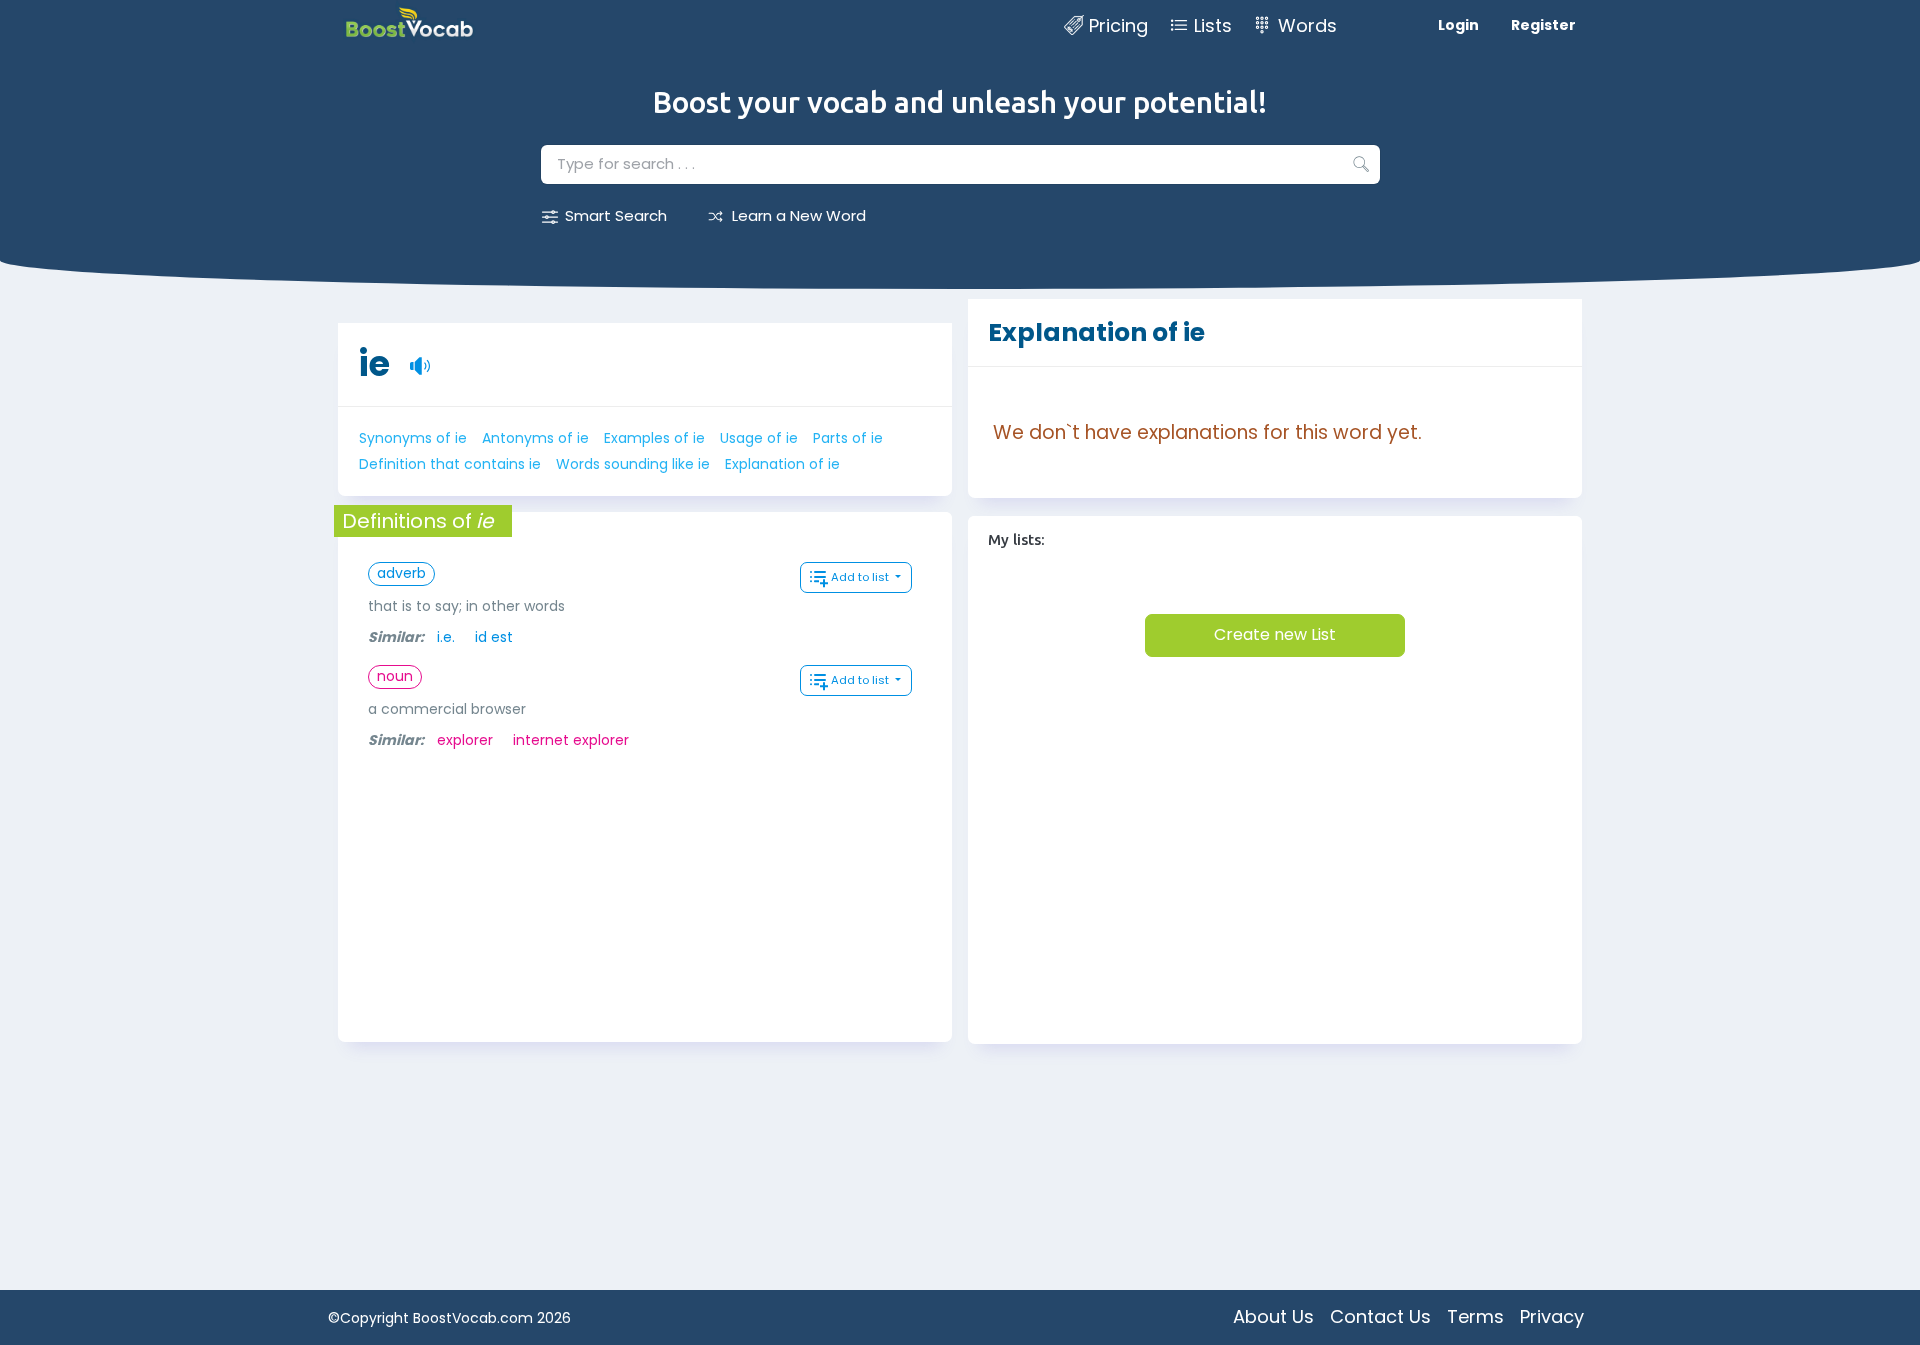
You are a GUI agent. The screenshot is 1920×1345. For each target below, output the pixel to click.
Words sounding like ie (633, 464)
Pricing (1118, 25)
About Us (1273, 1316)
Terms (1475, 1316)
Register (1543, 25)
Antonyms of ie (535, 438)
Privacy (1552, 1316)
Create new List (1275, 634)
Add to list (861, 577)
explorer (465, 740)
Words (1307, 25)
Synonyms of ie (413, 438)
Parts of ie (848, 438)
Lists (1213, 25)
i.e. (446, 637)
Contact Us (1380, 1316)
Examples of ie (654, 438)
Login (1458, 25)
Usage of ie (759, 438)
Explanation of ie (782, 464)
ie (374, 363)
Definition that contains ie (450, 464)
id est (494, 637)
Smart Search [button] (616, 215)
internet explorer (571, 740)
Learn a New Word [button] (799, 215)
